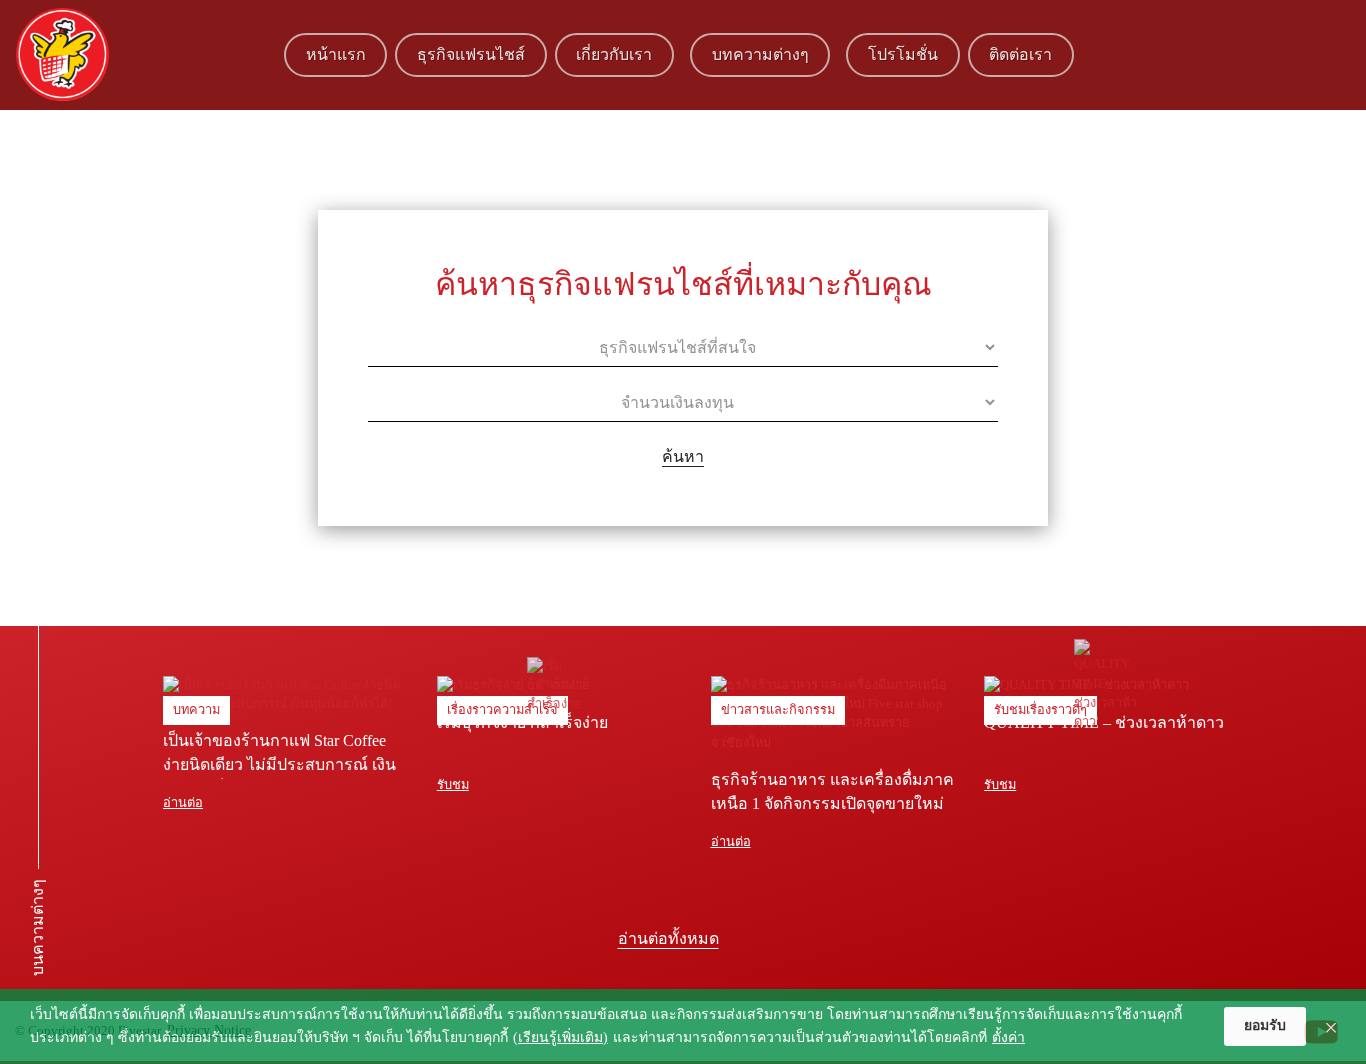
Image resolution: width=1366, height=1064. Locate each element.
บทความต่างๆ (760, 54)
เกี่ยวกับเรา (614, 54)
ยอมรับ (1265, 1025)
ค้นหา (683, 456)
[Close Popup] (1331, 1026)
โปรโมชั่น (903, 54)
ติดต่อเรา (1020, 54)
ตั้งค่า (1008, 1037)
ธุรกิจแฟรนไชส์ (471, 54)
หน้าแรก (336, 54)
